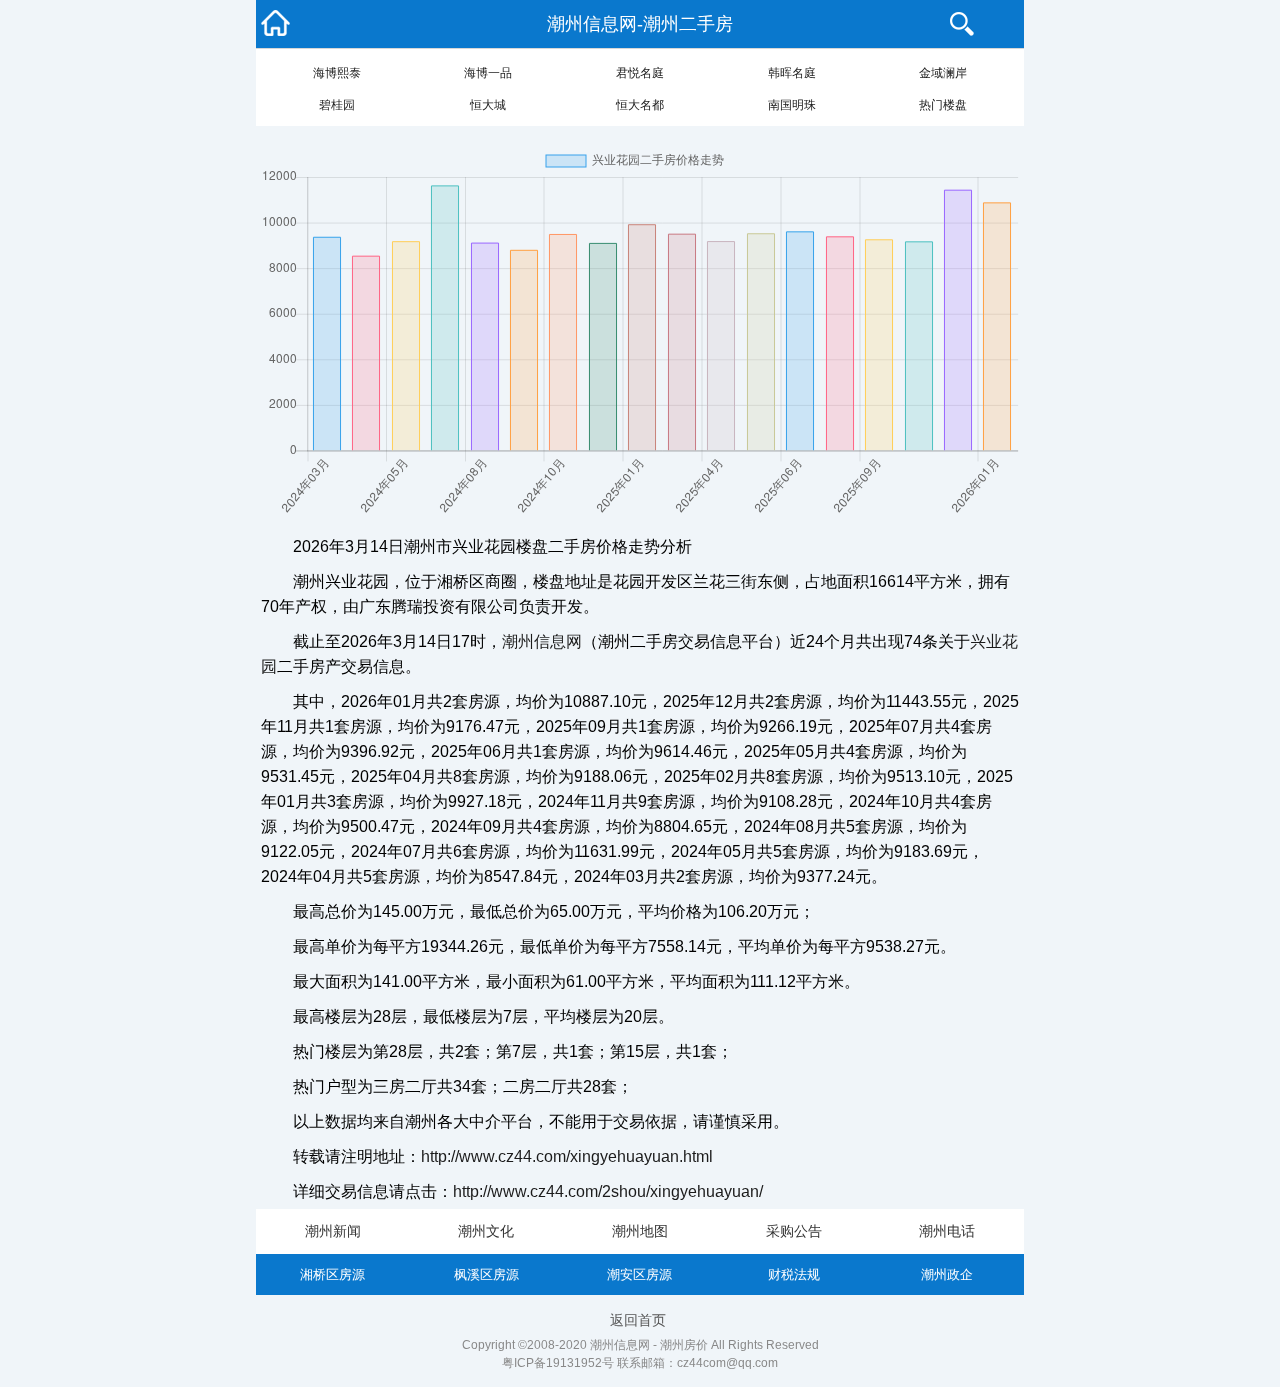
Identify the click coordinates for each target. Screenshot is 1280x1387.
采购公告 (794, 1231)
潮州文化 (486, 1231)
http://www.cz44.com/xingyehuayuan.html (567, 1156)
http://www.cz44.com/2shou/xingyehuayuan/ (608, 1191)
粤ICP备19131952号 (558, 1363)
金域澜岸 (943, 73)
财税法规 (794, 1274)
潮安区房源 (639, 1274)
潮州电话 (947, 1231)
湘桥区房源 (332, 1274)
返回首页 (638, 1320)
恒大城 (488, 105)
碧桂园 (337, 105)
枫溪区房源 (486, 1274)
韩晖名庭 (792, 73)
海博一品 (488, 73)
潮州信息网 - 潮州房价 (649, 1345)
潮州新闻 (333, 1231)
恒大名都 (640, 105)
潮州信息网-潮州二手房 (640, 24)
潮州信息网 (542, 641)
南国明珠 (792, 105)
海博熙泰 (337, 73)
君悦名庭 (640, 73)
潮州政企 (947, 1274)
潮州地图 (640, 1231)
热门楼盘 (943, 105)
